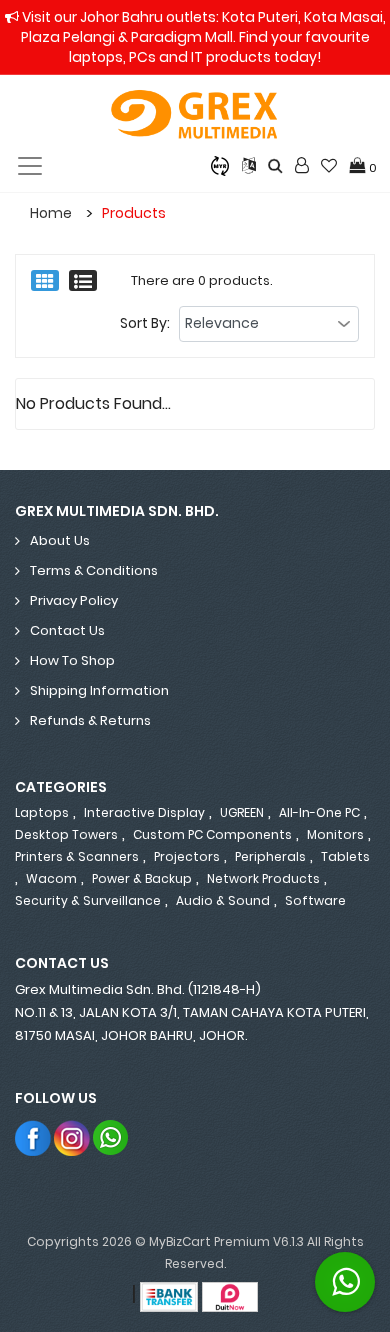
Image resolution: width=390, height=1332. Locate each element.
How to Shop (72, 660)
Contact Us (67, 630)
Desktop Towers (66, 834)
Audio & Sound (223, 900)
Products (134, 213)
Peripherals (270, 856)
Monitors (335, 834)
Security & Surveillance (88, 900)
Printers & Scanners (77, 856)
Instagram (72, 1137)
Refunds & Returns (90, 720)
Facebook (33, 1137)
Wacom (51, 878)
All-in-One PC (319, 812)
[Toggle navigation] (30, 166)
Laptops (42, 812)
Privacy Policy (74, 600)
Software (315, 900)
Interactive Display (144, 812)
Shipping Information (99, 690)
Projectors (187, 856)
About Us (60, 540)
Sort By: (145, 323)
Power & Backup (142, 878)
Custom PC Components (212, 834)
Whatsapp (111, 1137)
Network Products (263, 878)
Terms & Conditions (94, 570)
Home (51, 213)
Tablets (345, 856)
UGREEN (242, 812)
